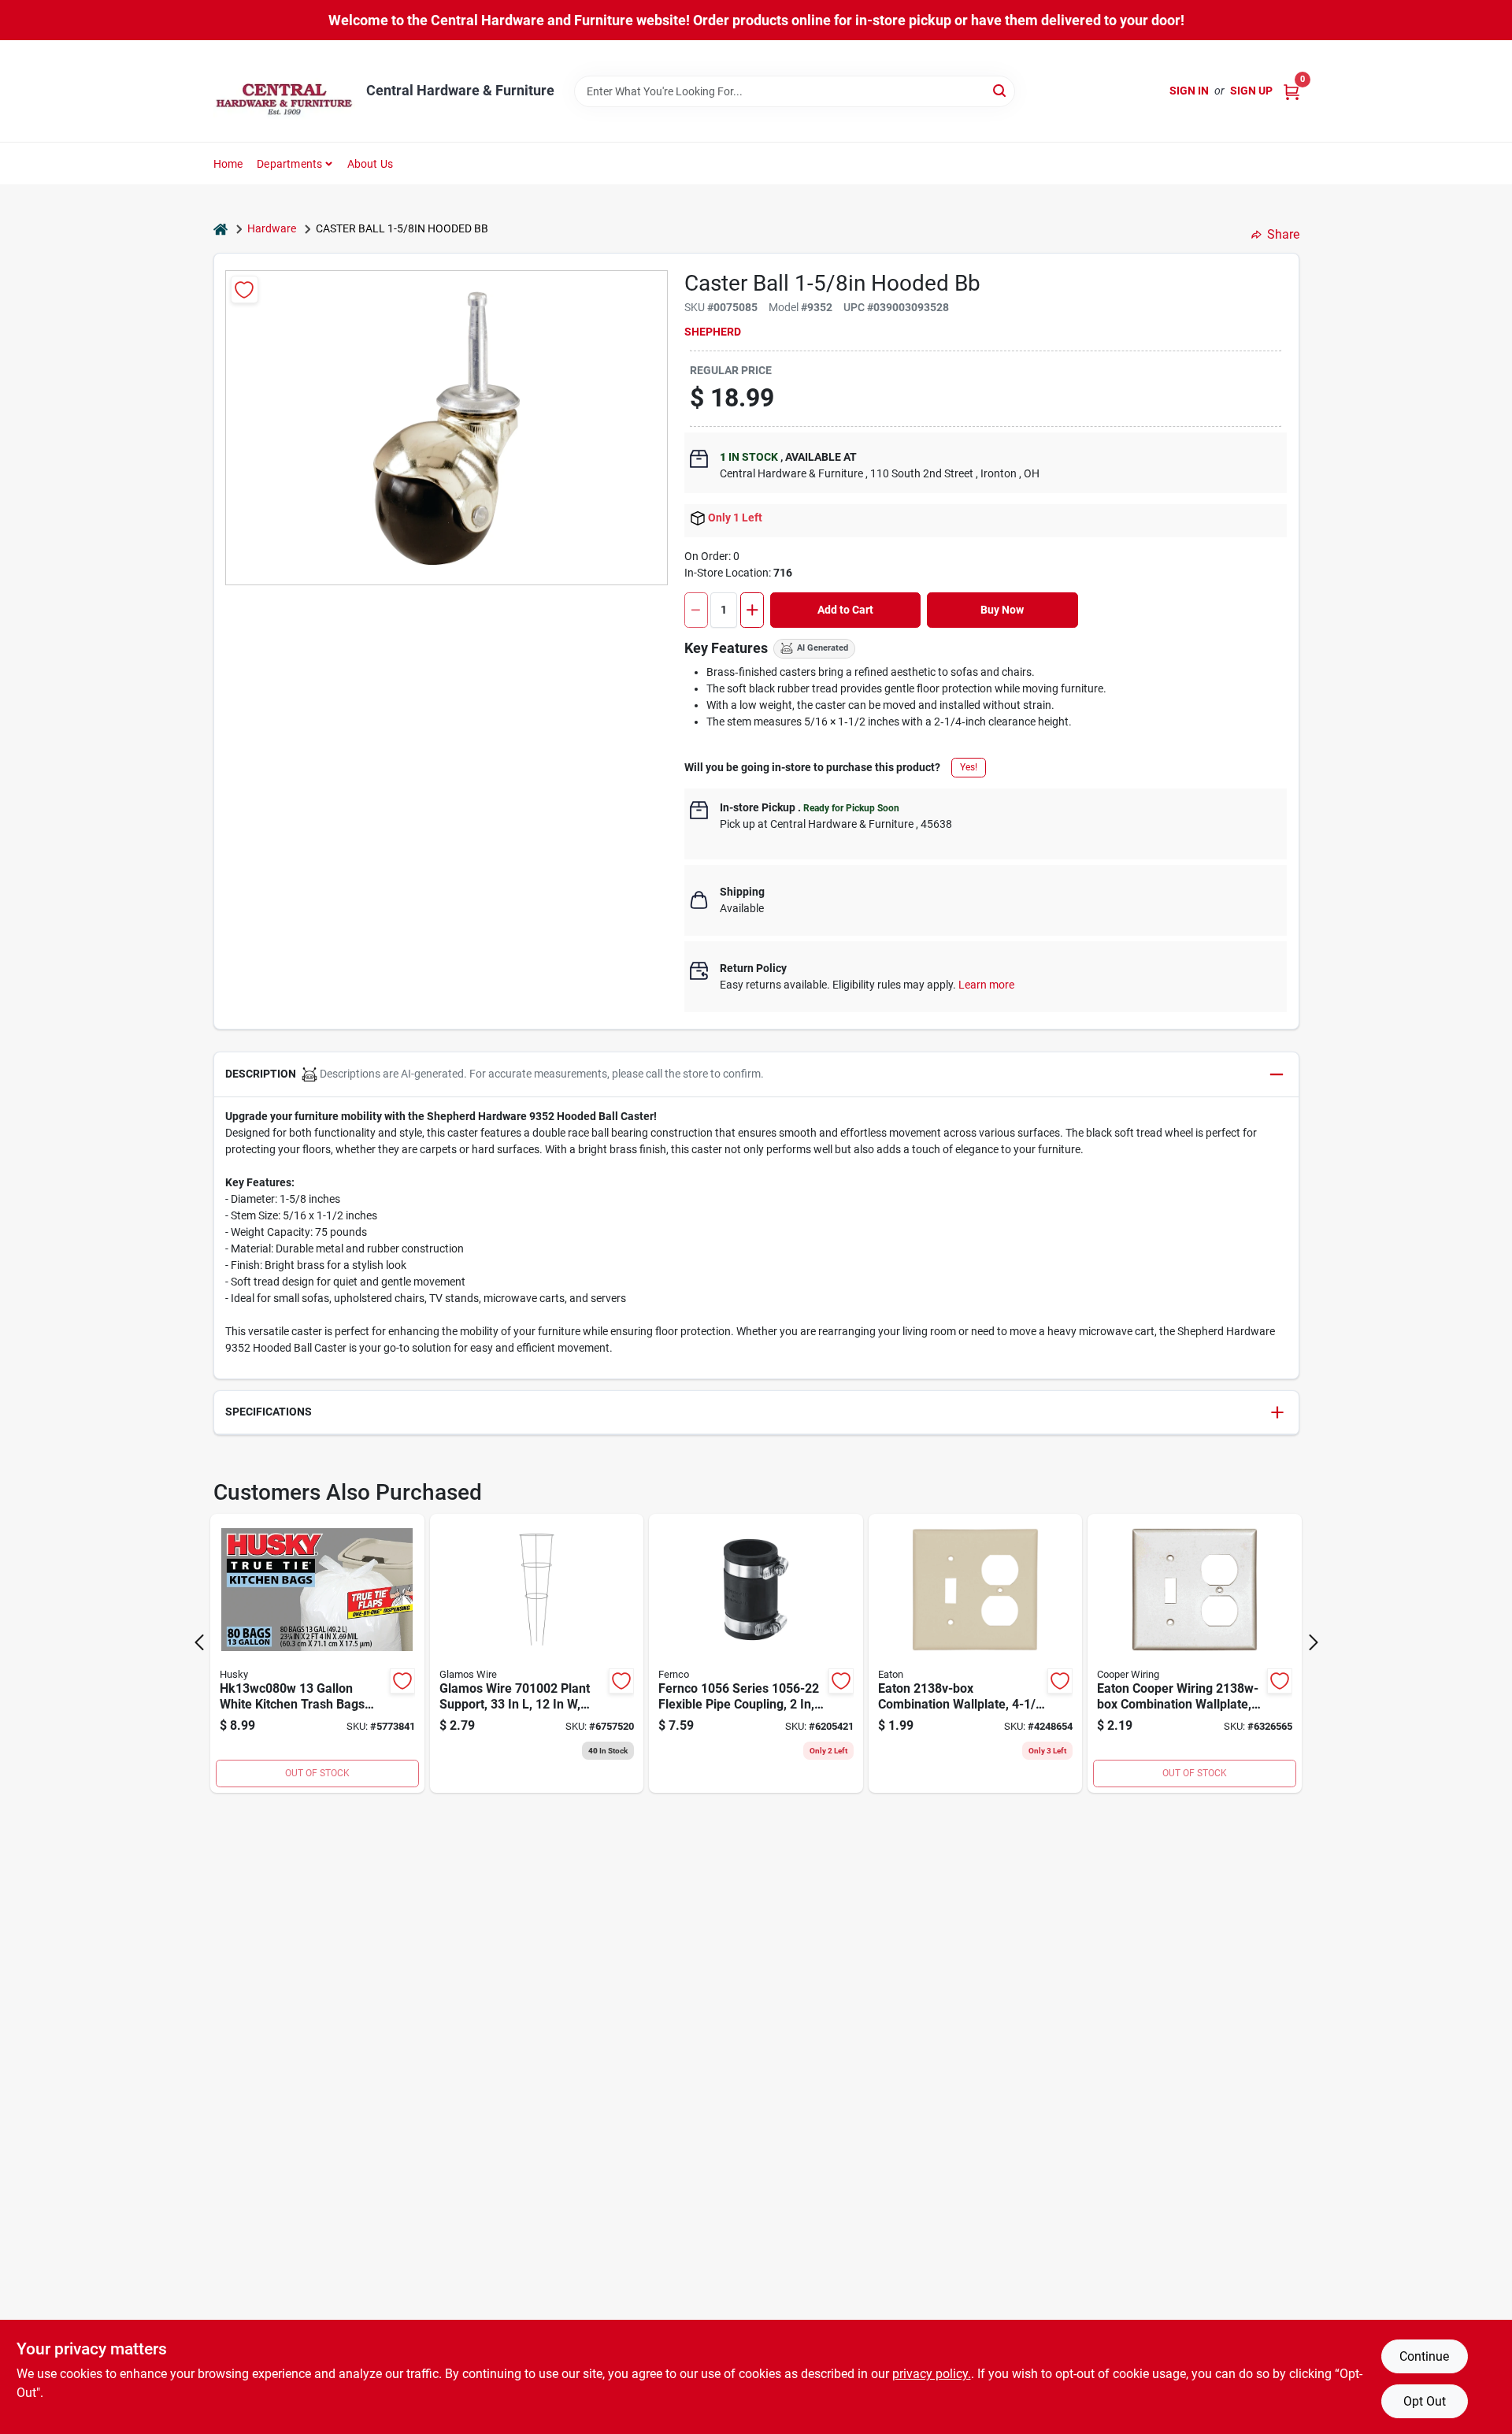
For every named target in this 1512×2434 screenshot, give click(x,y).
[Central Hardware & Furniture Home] (284, 91)
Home (228, 164)
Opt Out (1425, 2401)
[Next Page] (1314, 1642)
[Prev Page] (199, 1642)
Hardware (272, 228)
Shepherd (713, 332)
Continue (1424, 2356)
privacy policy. (932, 2374)
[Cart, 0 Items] (1291, 91)
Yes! (969, 767)
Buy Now (1002, 610)
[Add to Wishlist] (245, 289)
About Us (371, 164)
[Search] (1001, 90)
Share (1283, 234)
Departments (289, 164)
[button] (756, 1075)
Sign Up (1251, 91)
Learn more (986, 985)
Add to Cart (845, 610)
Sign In (1189, 91)
